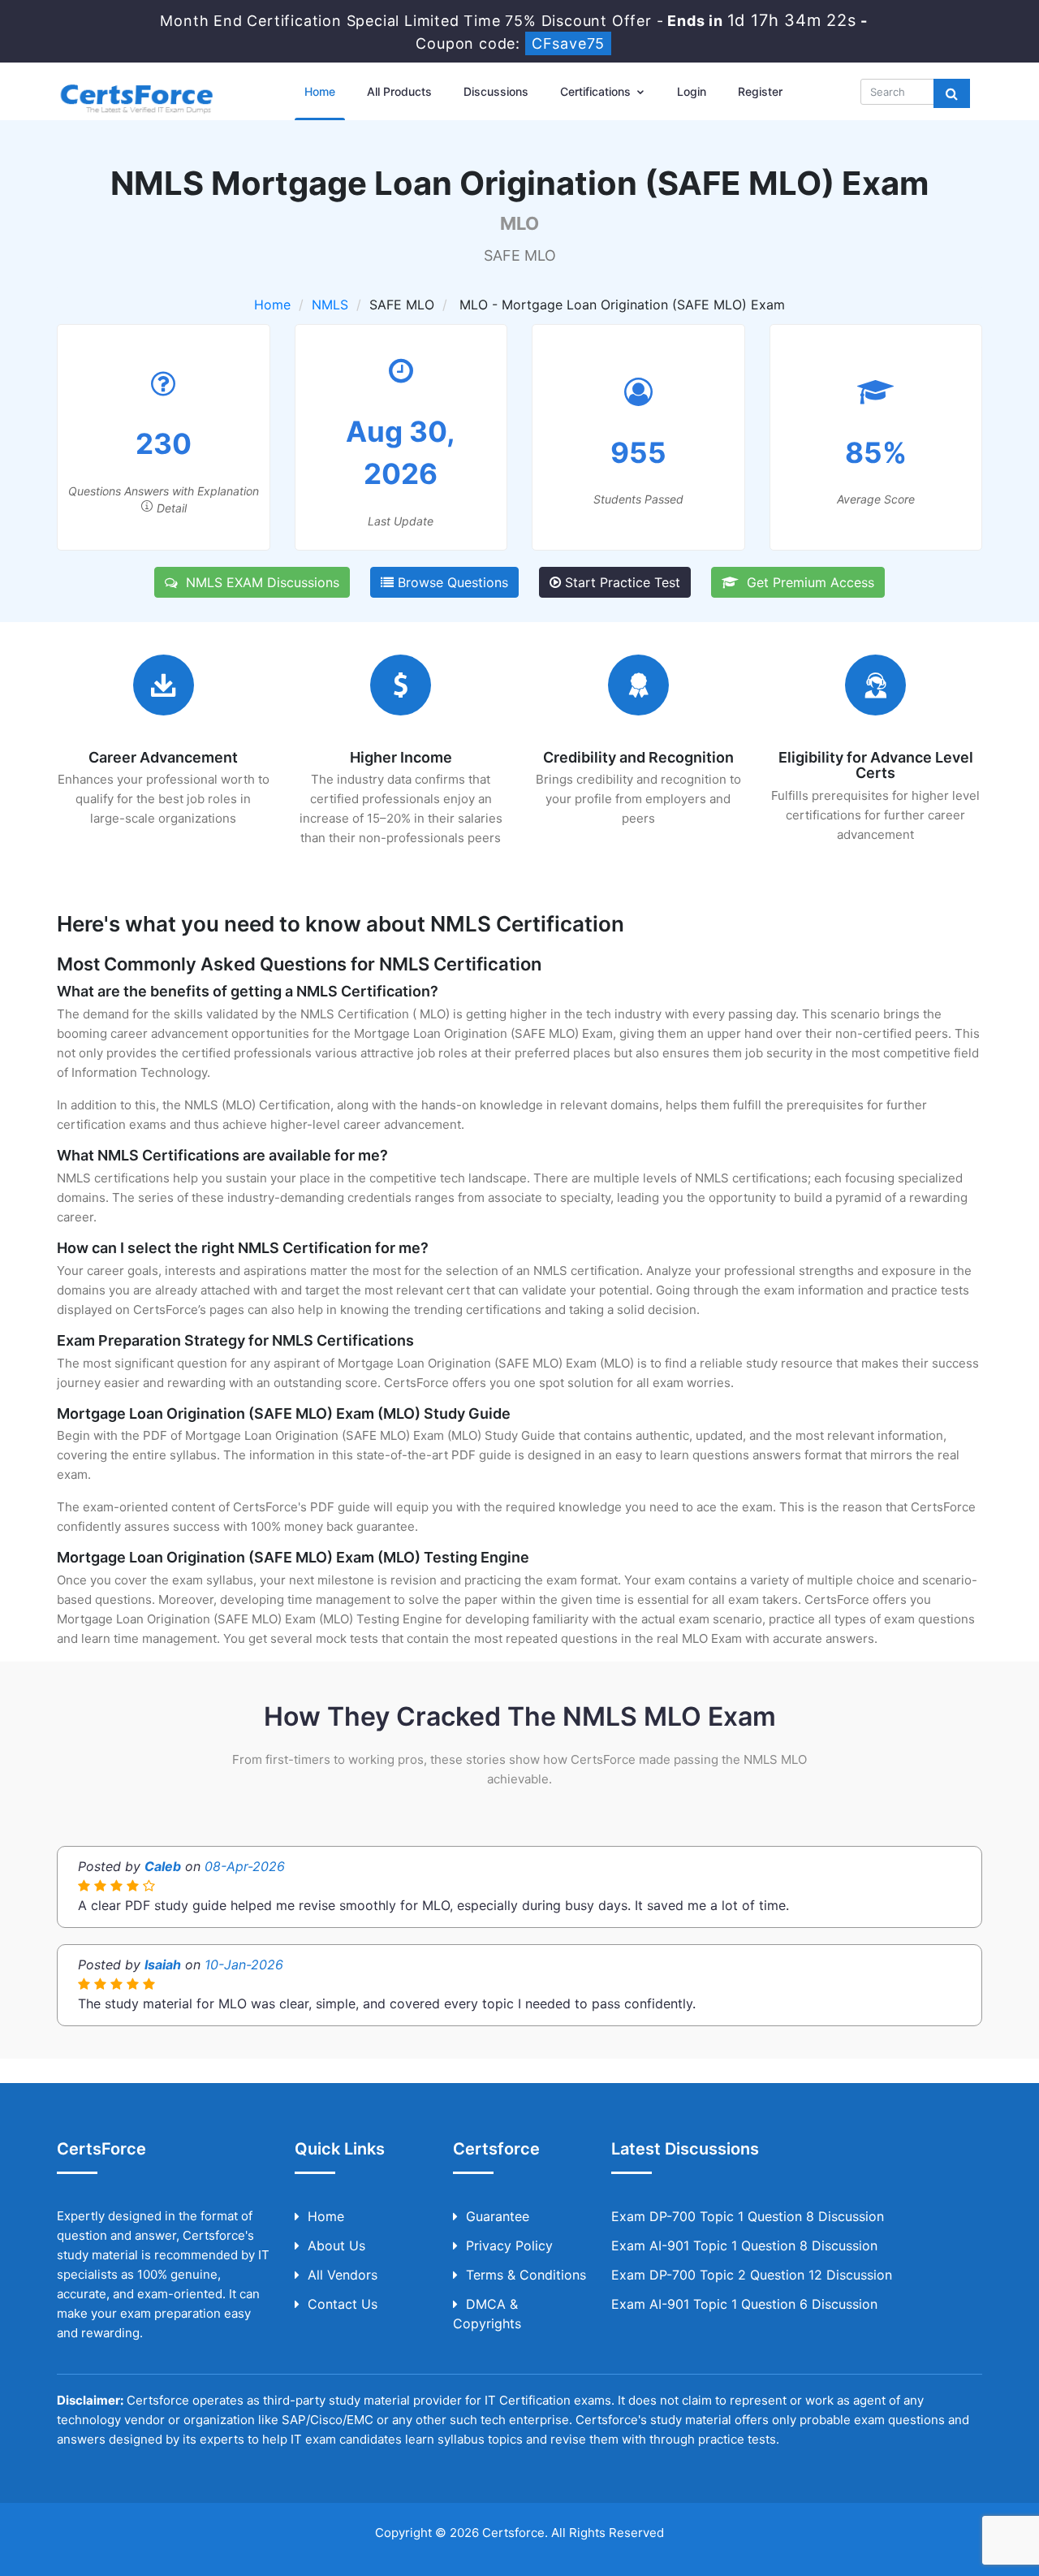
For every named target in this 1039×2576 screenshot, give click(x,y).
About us (336, 2245)
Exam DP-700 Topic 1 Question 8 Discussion (748, 2216)
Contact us (343, 2304)
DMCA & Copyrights (487, 2314)
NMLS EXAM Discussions (259, 582)
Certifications (597, 91)
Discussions (496, 91)
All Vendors (343, 2275)
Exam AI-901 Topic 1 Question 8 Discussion (744, 2245)
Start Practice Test (621, 582)
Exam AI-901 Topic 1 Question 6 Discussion (744, 2304)
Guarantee (498, 2216)
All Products (399, 91)
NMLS (330, 305)
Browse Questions (451, 582)
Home (320, 91)
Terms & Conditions (526, 2275)
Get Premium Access (806, 582)
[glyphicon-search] (952, 93)
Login (692, 91)
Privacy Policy (509, 2245)
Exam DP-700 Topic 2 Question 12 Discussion (752, 2275)
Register (760, 91)
